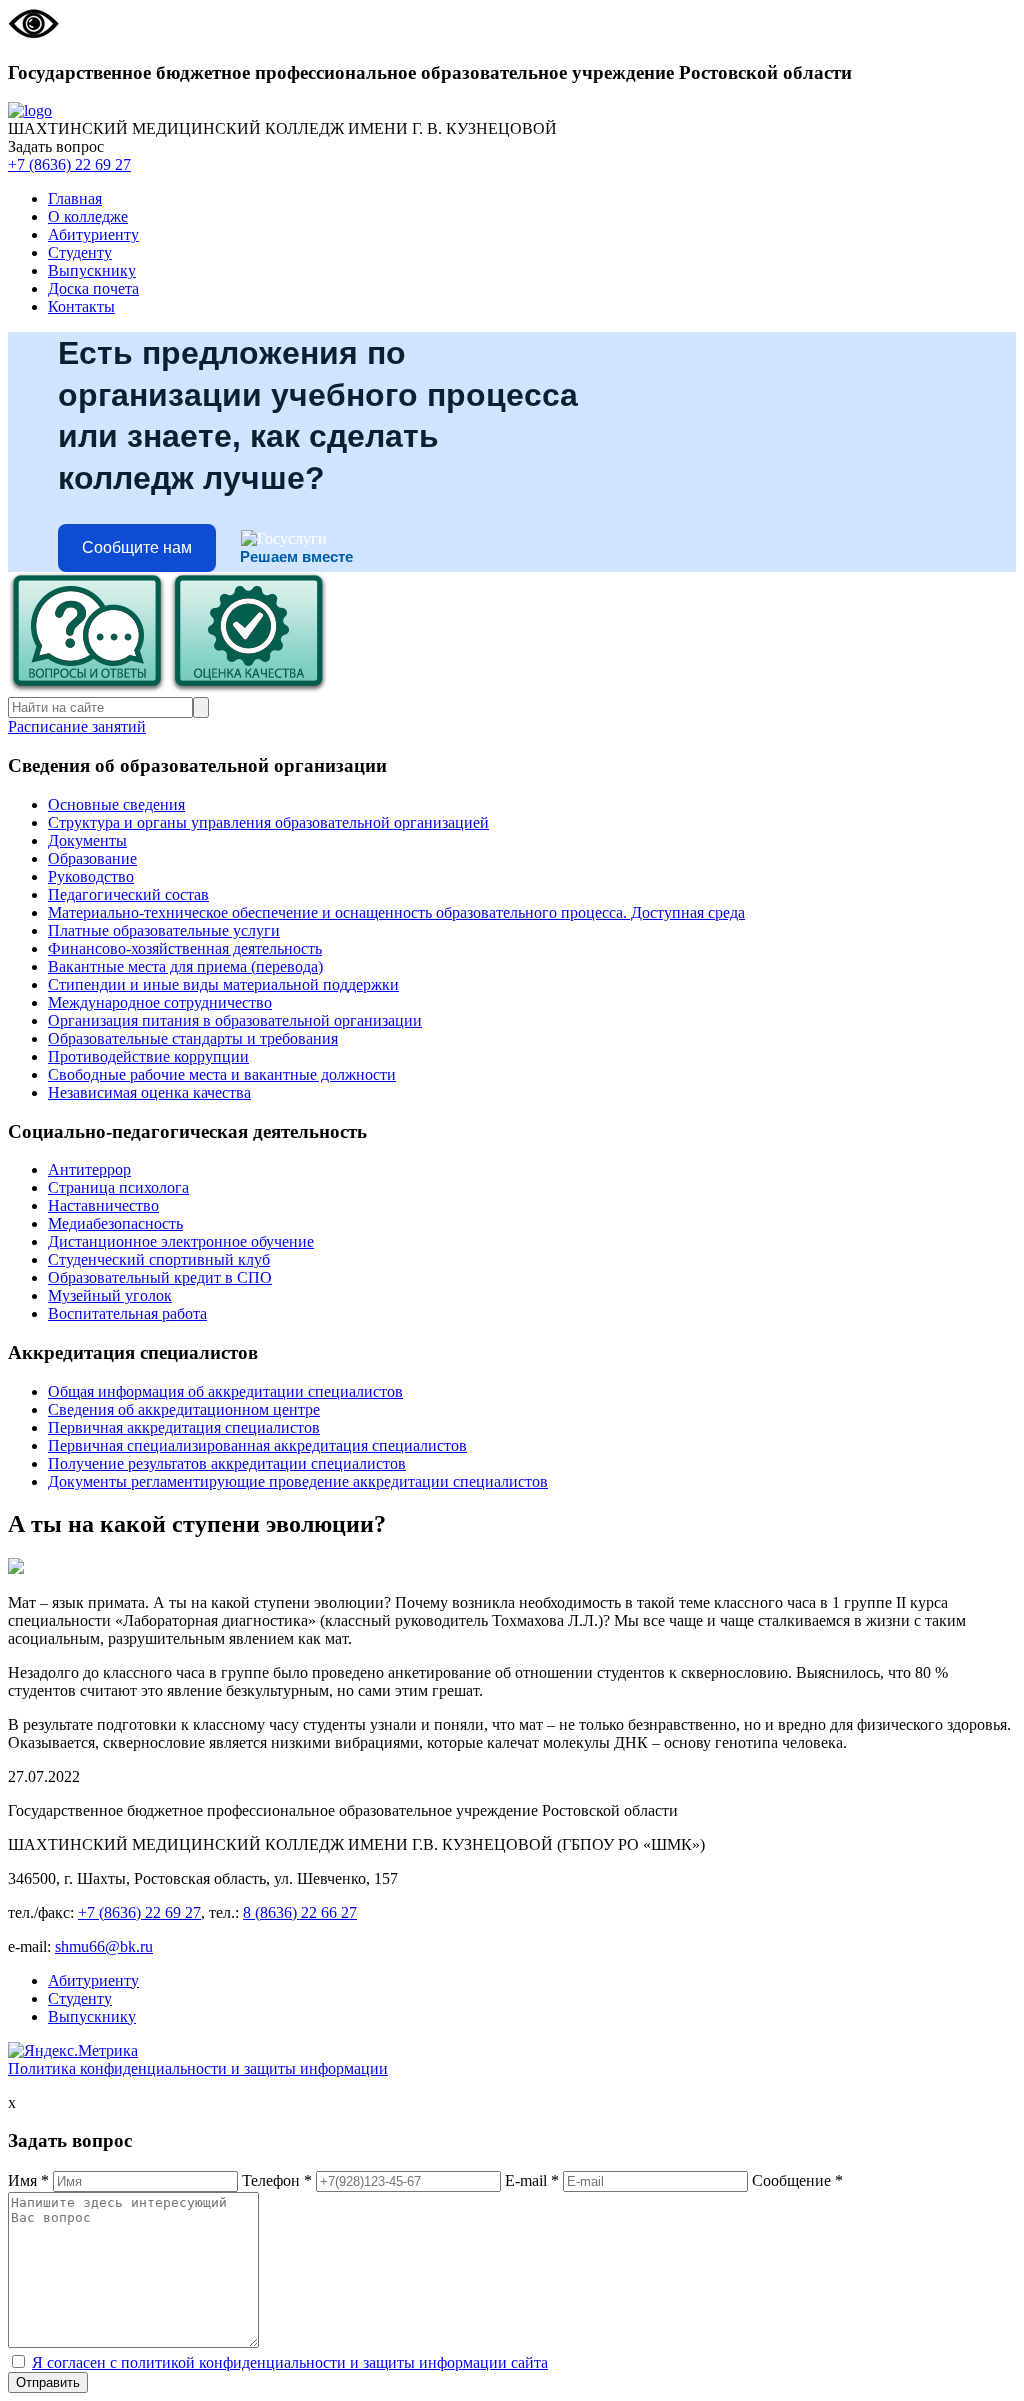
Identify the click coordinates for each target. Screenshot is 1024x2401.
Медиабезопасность (115, 1223)
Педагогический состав (128, 894)
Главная (75, 198)
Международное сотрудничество (160, 1002)
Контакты (81, 306)
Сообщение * (797, 2180)
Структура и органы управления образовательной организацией (268, 822)
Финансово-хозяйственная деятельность (185, 948)
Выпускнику (92, 270)
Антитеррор (89, 1169)
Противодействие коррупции (148, 1056)
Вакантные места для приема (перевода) (185, 966)
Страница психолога (118, 1187)
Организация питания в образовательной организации (235, 1020)
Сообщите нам (137, 547)
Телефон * (277, 2180)
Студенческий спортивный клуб (159, 1259)
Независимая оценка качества (149, 1092)
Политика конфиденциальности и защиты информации (198, 2068)
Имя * (28, 2180)
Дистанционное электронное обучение (181, 1241)
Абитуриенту (93, 234)
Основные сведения (116, 804)
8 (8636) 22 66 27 (300, 1912)
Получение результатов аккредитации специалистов (227, 1463)
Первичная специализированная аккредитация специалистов (257, 1445)
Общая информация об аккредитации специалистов (225, 1391)
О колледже (88, 216)
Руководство (91, 876)
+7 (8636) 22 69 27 (69, 164)
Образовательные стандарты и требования (193, 1038)
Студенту (80, 252)
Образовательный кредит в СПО (160, 1277)
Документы (87, 840)
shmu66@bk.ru (104, 1946)
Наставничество (103, 1205)
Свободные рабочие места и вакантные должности (222, 1074)
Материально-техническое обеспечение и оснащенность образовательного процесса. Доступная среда (396, 912)
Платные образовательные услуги (164, 930)
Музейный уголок (110, 1295)
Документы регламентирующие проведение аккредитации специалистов (298, 1481)
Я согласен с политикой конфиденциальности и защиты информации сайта (290, 2362)
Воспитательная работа (127, 1313)
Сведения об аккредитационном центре (184, 1409)
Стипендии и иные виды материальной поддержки (223, 984)
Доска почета (93, 288)
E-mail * (532, 2180)
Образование (92, 858)
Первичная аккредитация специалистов (184, 1427)
